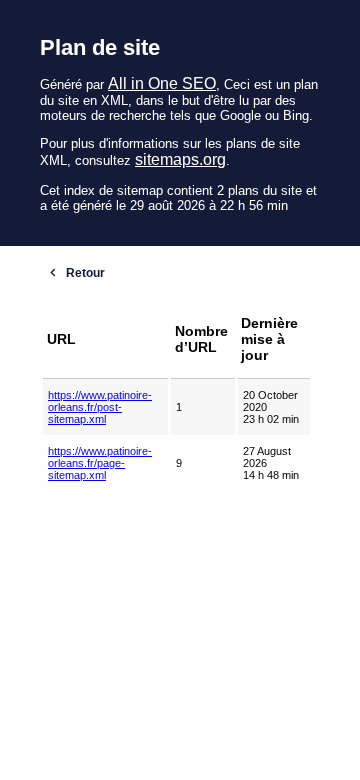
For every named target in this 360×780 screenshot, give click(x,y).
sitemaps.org (180, 159)
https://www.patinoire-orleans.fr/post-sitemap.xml (100, 407)
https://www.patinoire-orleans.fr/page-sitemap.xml (100, 463)
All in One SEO (162, 83)
